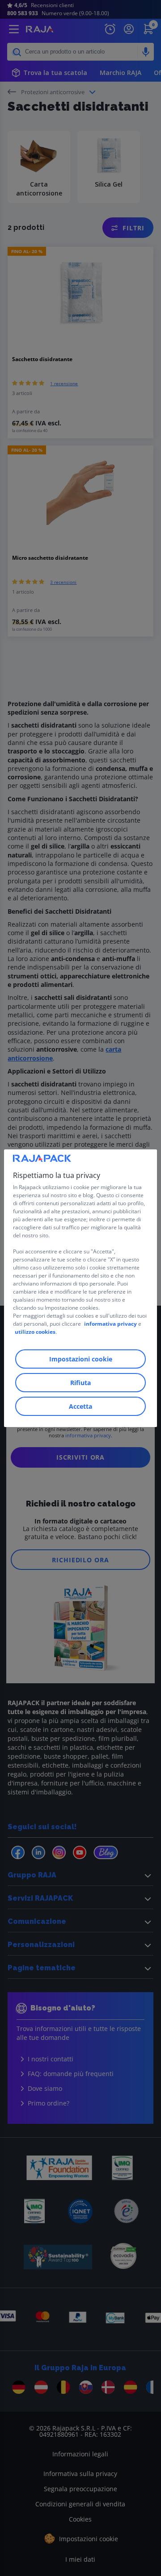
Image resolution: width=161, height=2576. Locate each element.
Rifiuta (80, 1383)
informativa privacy (110, 1324)
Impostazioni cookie (81, 1359)
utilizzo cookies (35, 1332)
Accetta (80, 1406)
